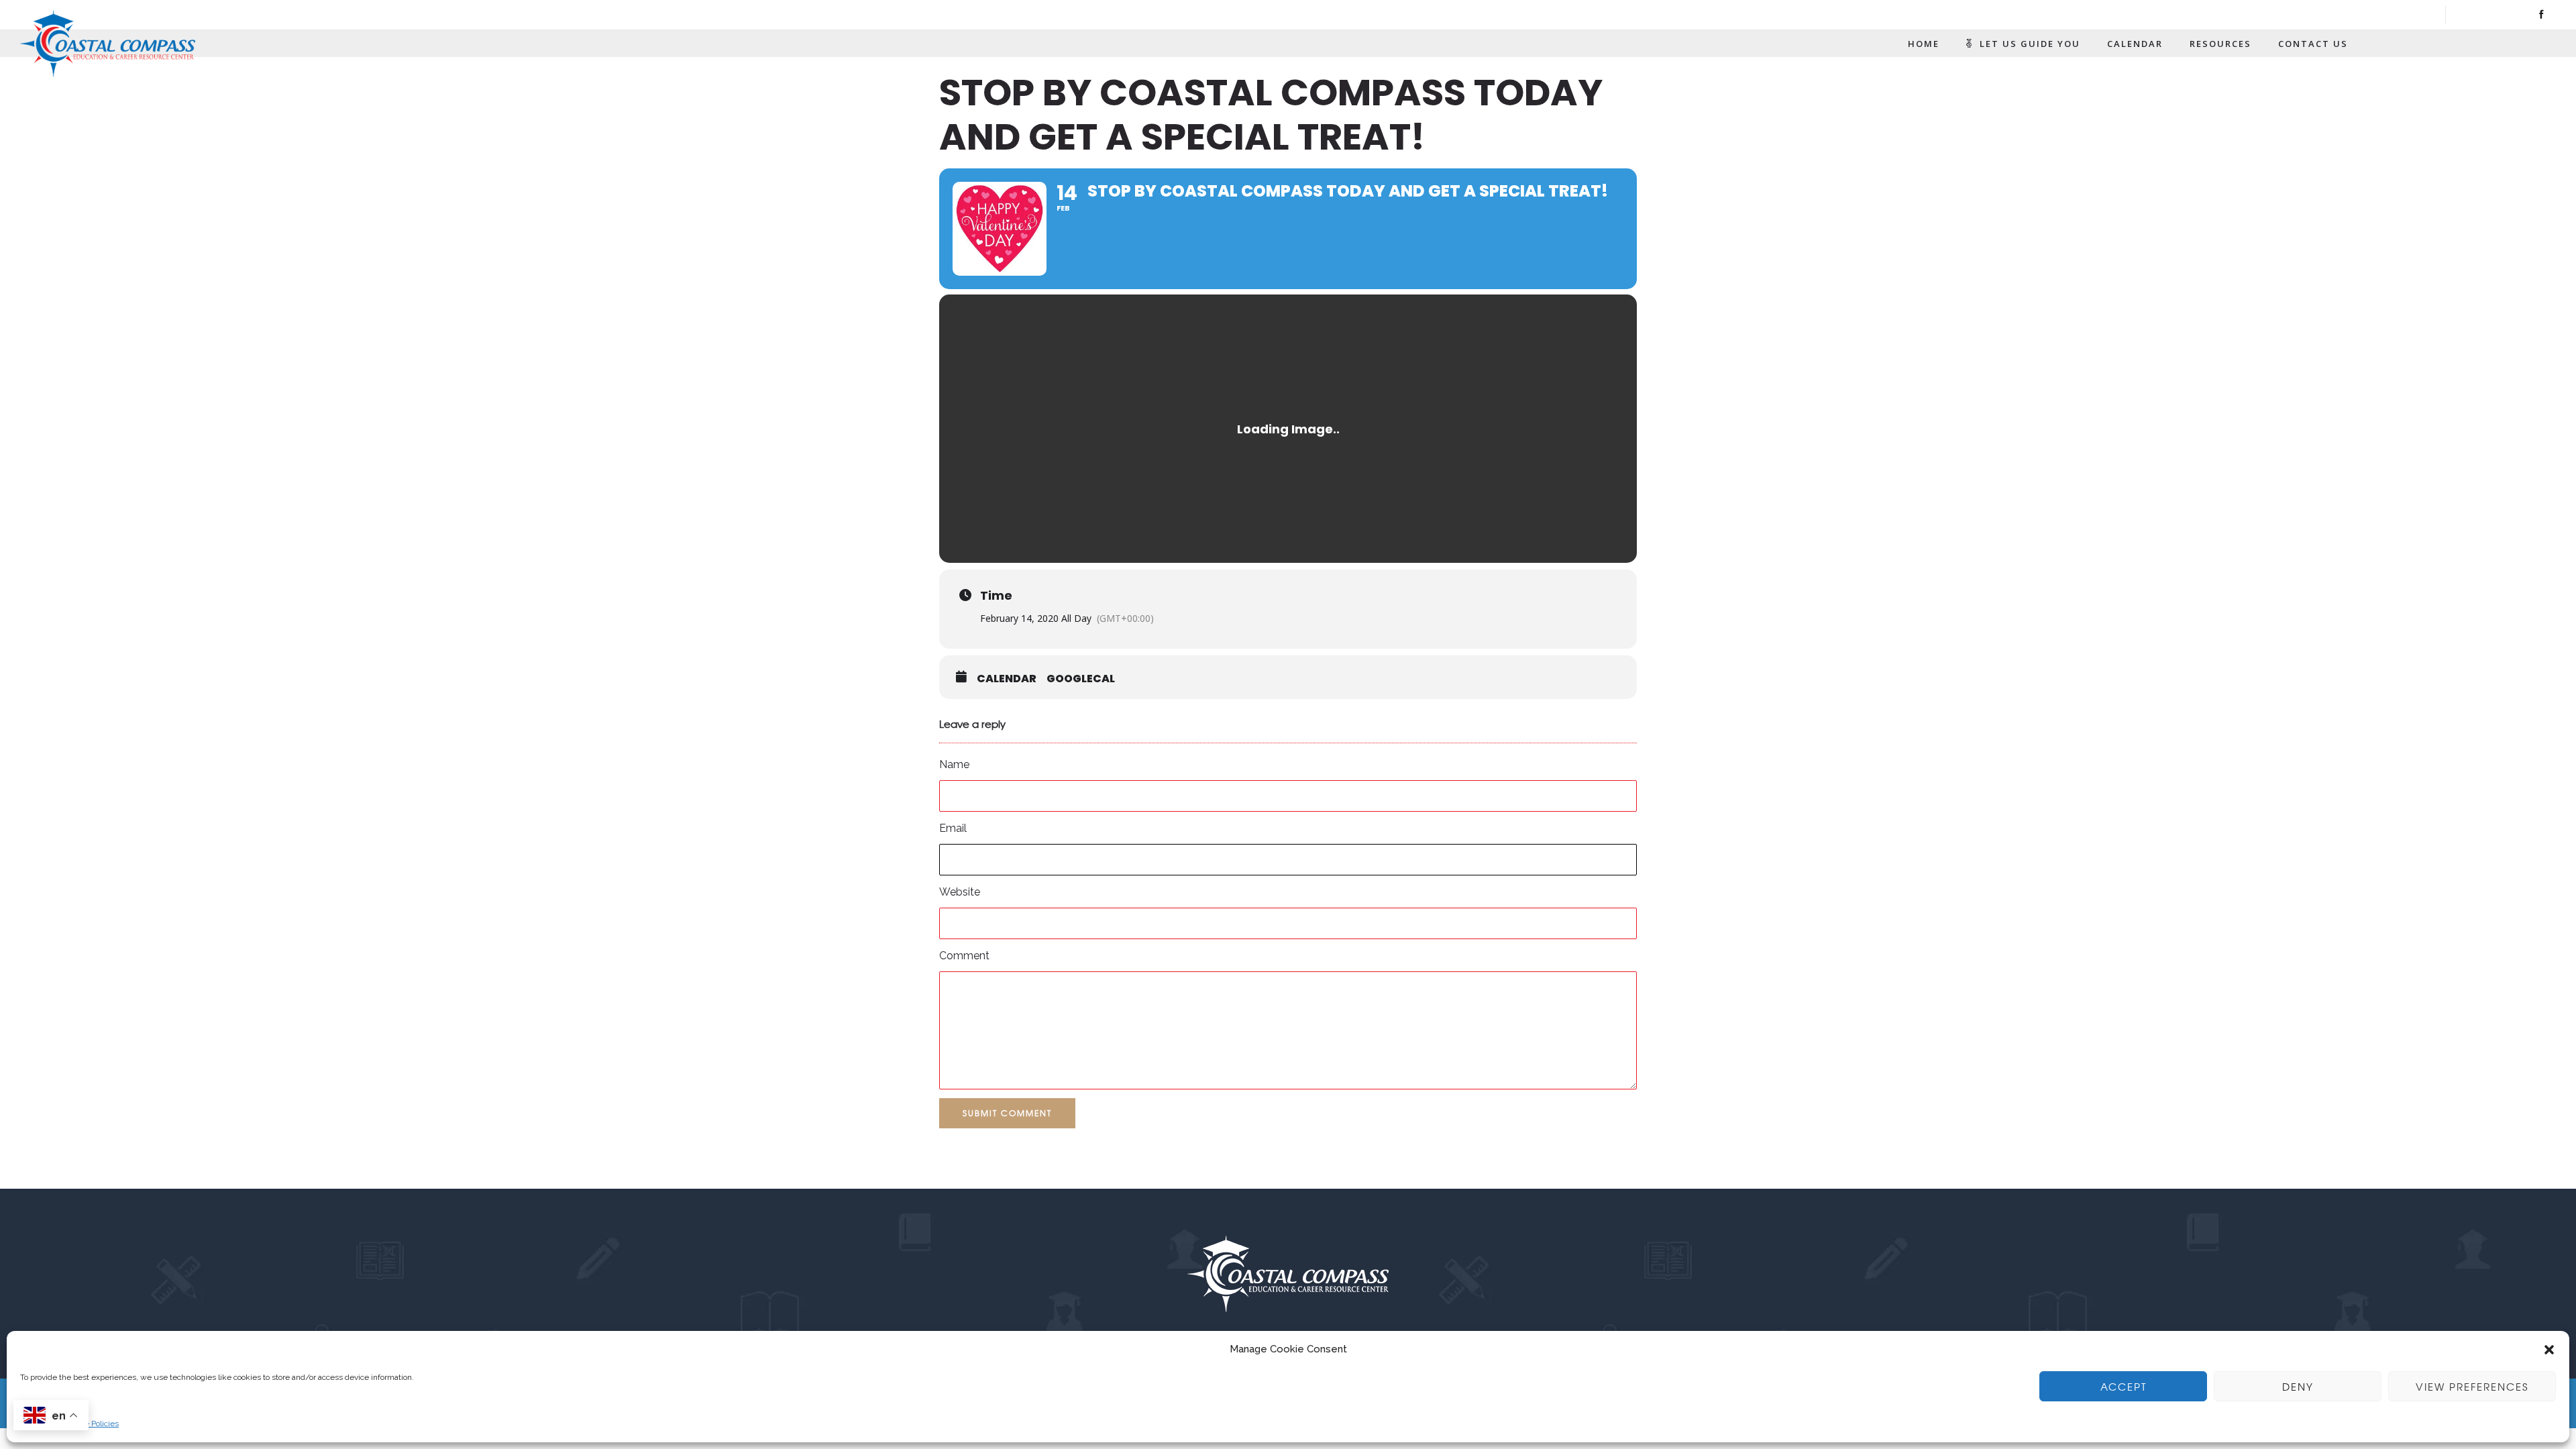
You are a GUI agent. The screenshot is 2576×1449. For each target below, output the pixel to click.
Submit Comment (1007, 1113)
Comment (964, 956)
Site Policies (97, 1424)
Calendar (2135, 44)
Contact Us (2313, 44)
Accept (2124, 1387)
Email (953, 828)
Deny (2298, 1387)
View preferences (2472, 1387)
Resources (2220, 44)
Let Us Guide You (2030, 44)
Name (954, 764)
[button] (2549, 1350)
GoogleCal (1081, 679)
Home (1924, 44)
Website (960, 892)
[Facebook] (2541, 15)
